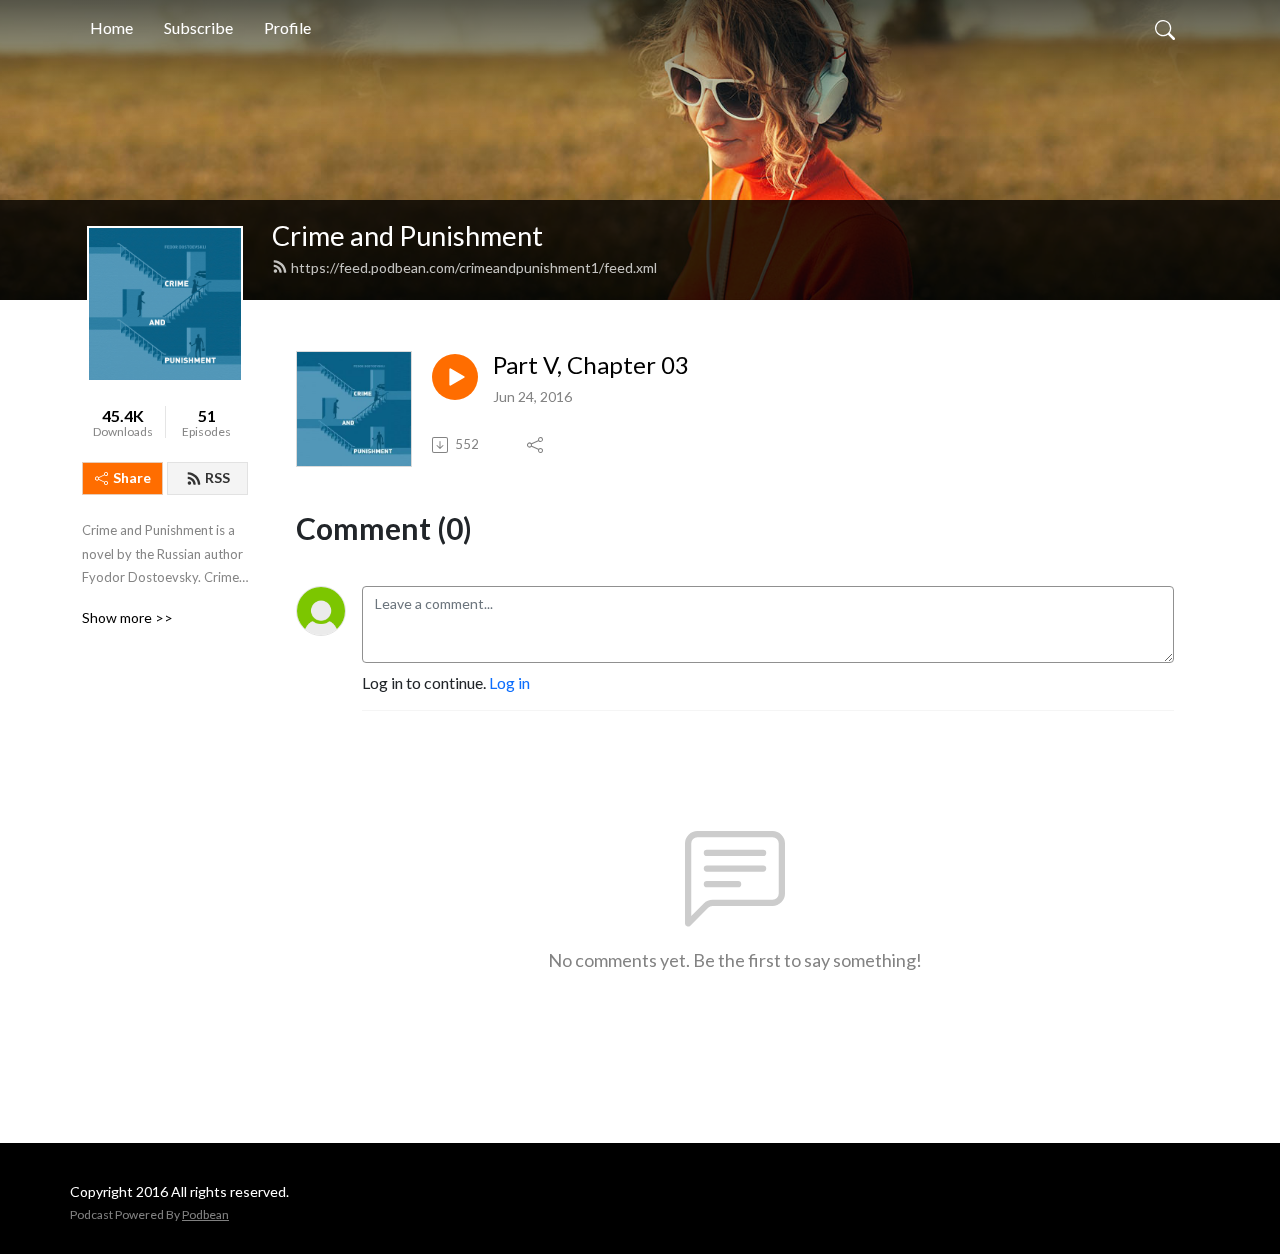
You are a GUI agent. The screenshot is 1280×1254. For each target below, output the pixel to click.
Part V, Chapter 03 (591, 365)
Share (132, 477)
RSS (217, 477)
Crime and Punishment (407, 235)
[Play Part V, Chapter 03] (455, 377)
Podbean (205, 1214)
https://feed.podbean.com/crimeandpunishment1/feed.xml (474, 267)
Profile (287, 27)
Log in (509, 682)
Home (111, 27)
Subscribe (198, 27)
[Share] (536, 445)
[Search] (1165, 28)
